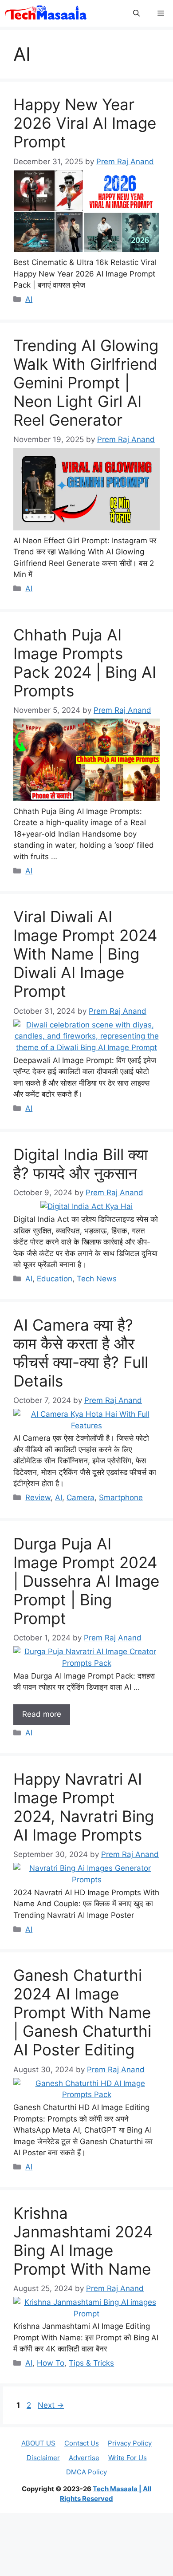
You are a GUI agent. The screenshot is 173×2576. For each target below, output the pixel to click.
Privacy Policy (130, 2443)
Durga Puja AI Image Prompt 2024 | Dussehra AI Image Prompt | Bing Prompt (86, 1581)
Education (55, 1279)
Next (51, 2405)
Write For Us (128, 2458)
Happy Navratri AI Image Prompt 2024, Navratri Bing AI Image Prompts (84, 1807)
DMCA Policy (86, 2472)
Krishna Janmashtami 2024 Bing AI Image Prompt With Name (83, 2241)
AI (29, 299)
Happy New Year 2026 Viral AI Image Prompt (85, 123)
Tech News (97, 1279)
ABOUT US (38, 2443)
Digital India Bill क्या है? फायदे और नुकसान (81, 1164)
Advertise (84, 2458)
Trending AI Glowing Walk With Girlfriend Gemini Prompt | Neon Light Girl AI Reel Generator (86, 383)
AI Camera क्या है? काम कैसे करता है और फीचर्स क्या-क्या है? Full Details (81, 1353)
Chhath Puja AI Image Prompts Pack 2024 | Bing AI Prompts (85, 663)
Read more (42, 1714)
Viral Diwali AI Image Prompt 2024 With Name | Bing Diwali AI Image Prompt (85, 954)
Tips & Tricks (91, 2363)
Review (38, 1497)
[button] (136, 13)
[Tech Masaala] (46, 13)
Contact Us (82, 2443)
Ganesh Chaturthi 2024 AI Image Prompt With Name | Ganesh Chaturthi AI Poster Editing (82, 2012)
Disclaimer (43, 2458)
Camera (81, 1497)
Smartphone (121, 1497)
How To (51, 2363)
